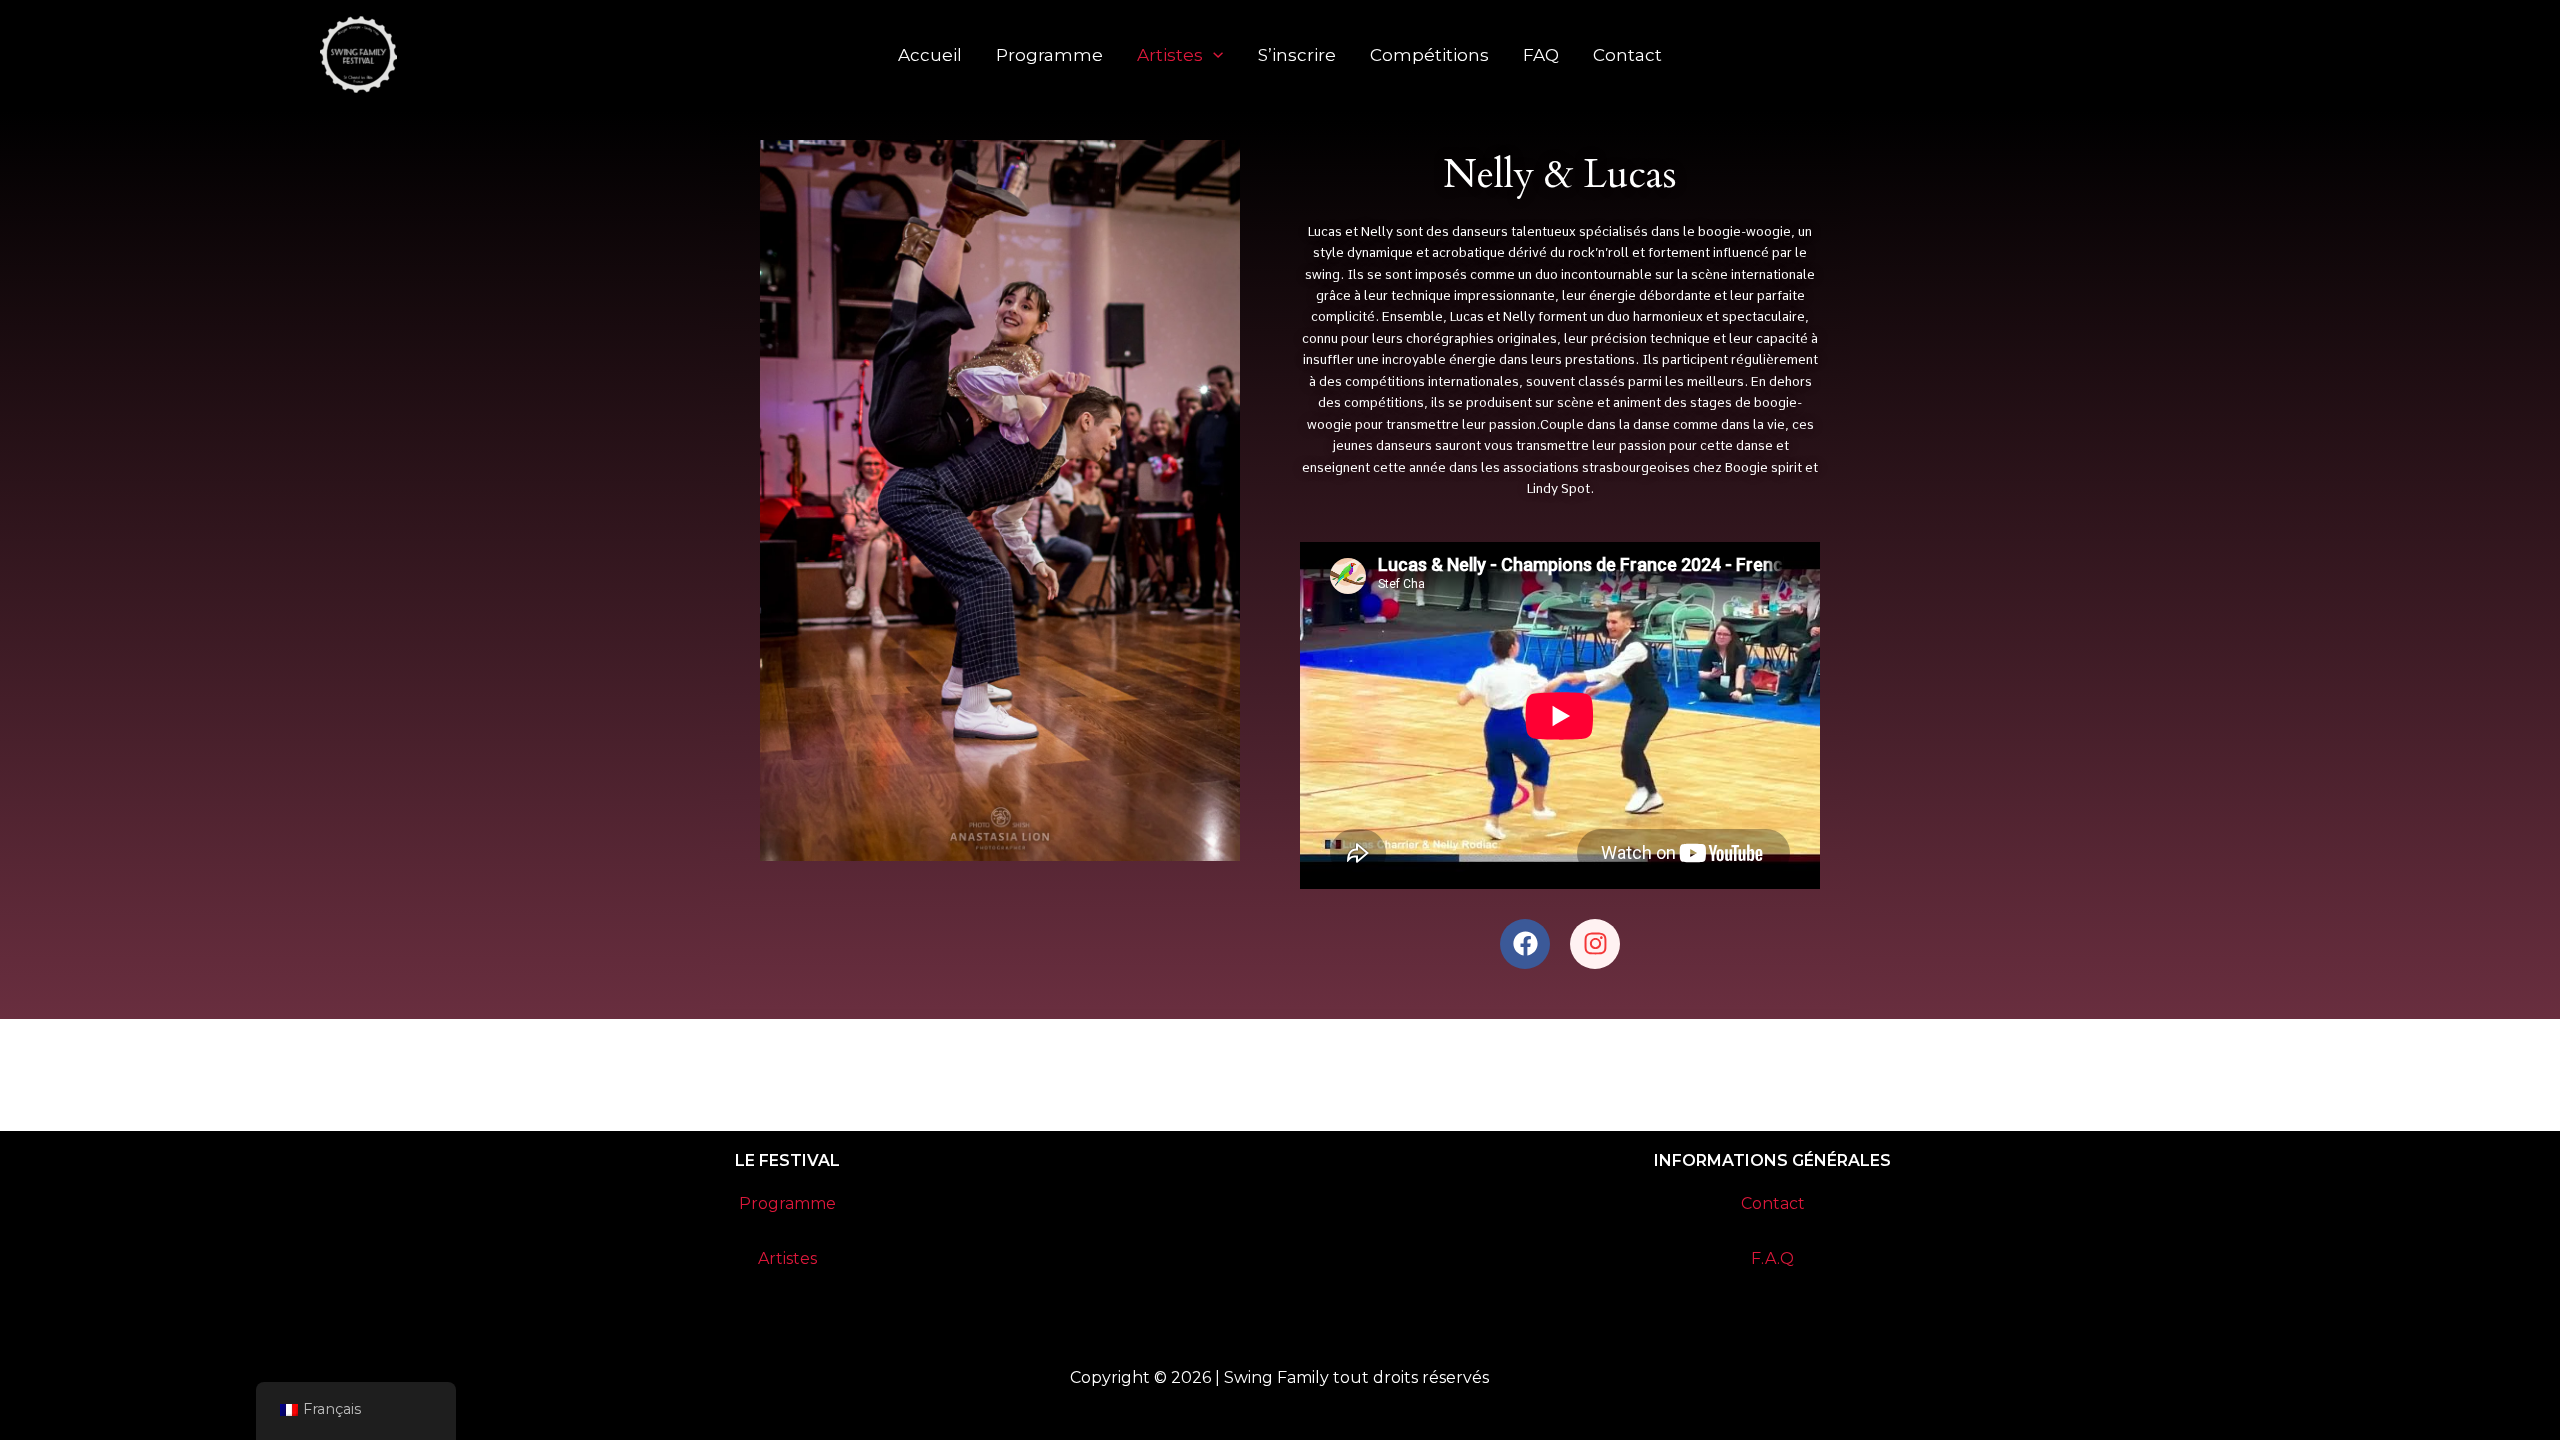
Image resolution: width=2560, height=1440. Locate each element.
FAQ (1541, 55)
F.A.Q (1772, 1258)
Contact (1627, 55)
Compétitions (1429, 55)
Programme (1049, 55)
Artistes (1170, 55)
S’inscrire (1297, 55)
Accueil (930, 55)
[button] (1213, 55)
